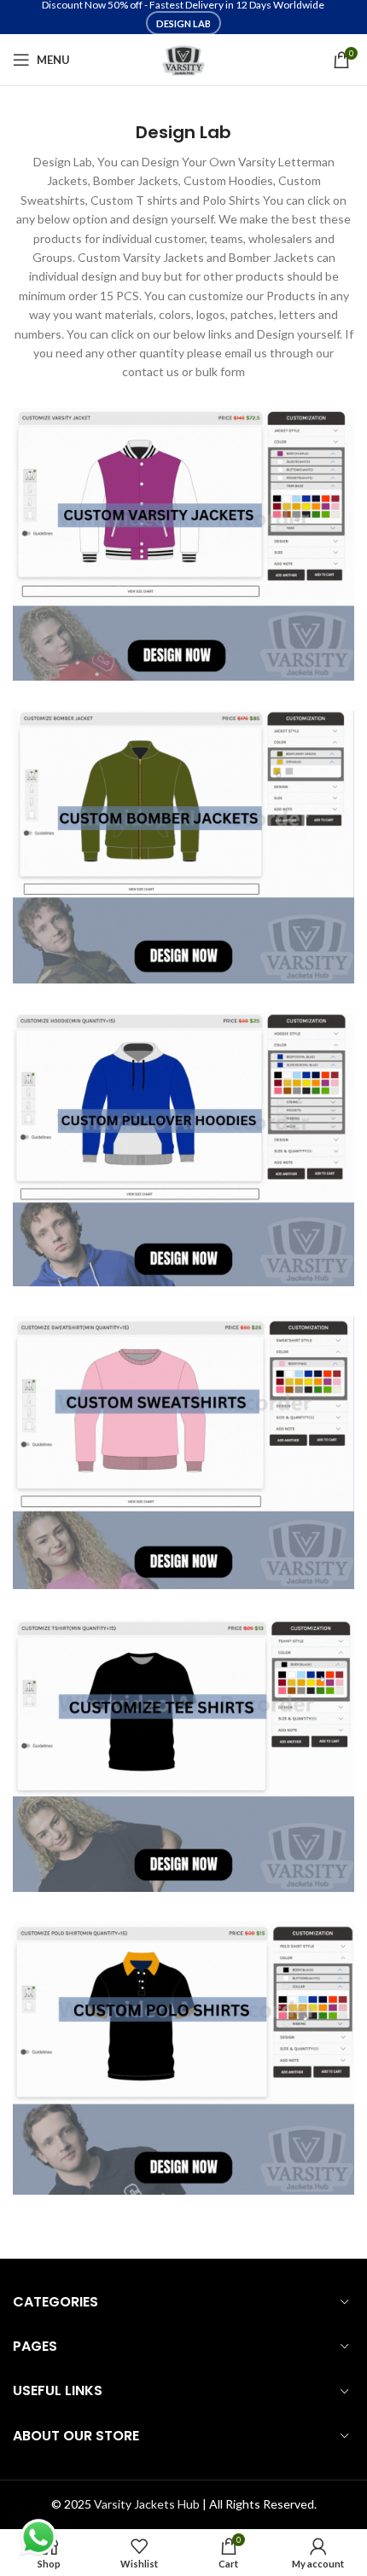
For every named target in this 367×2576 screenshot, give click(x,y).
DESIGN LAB (183, 23)
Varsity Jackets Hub (147, 2504)
